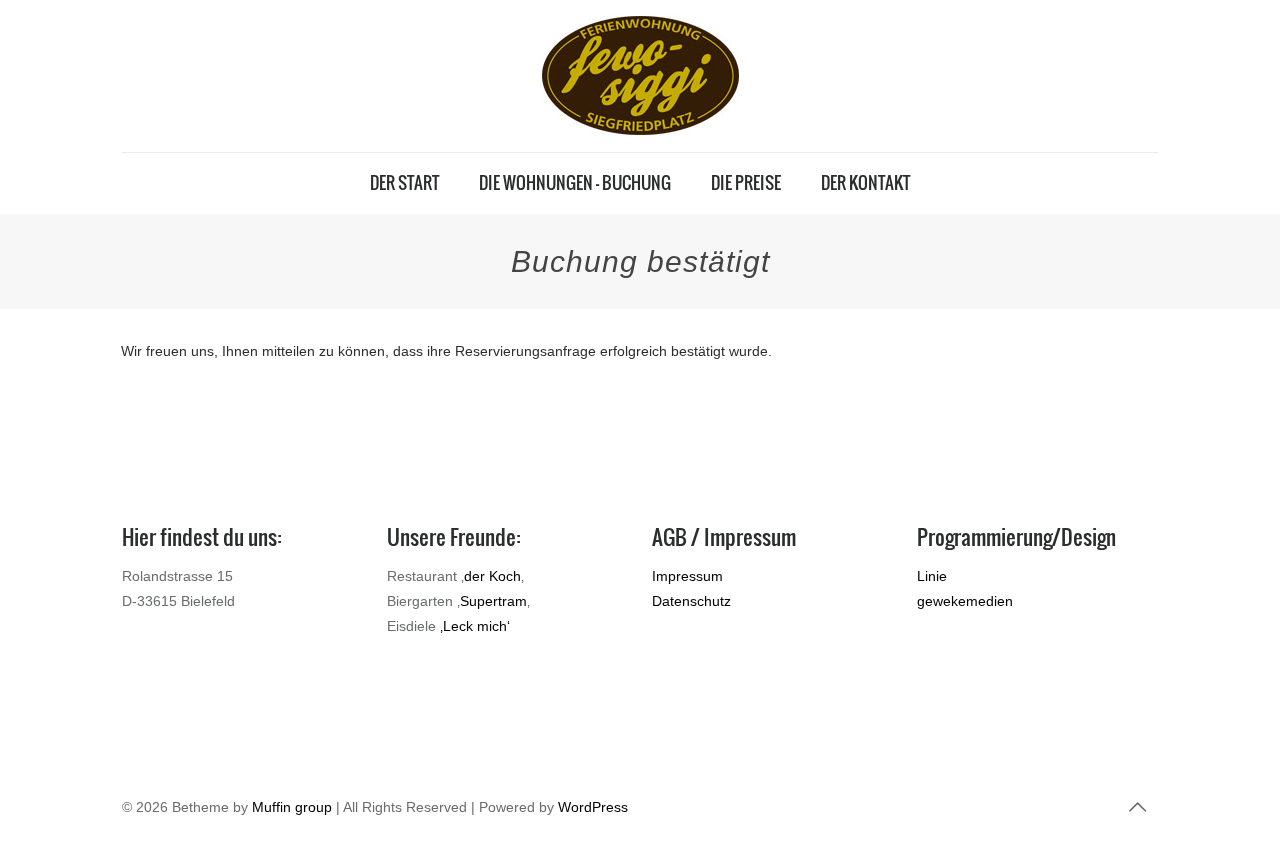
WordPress (593, 807)
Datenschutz (691, 601)
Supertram (493, 601)
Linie (932, 576)
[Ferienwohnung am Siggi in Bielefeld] (640, 76)
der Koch (492, 576)
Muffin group (292, 807)
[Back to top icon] (1137, 807)
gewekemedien (965, 601)
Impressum (687, 576)
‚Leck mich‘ (475, 626)
